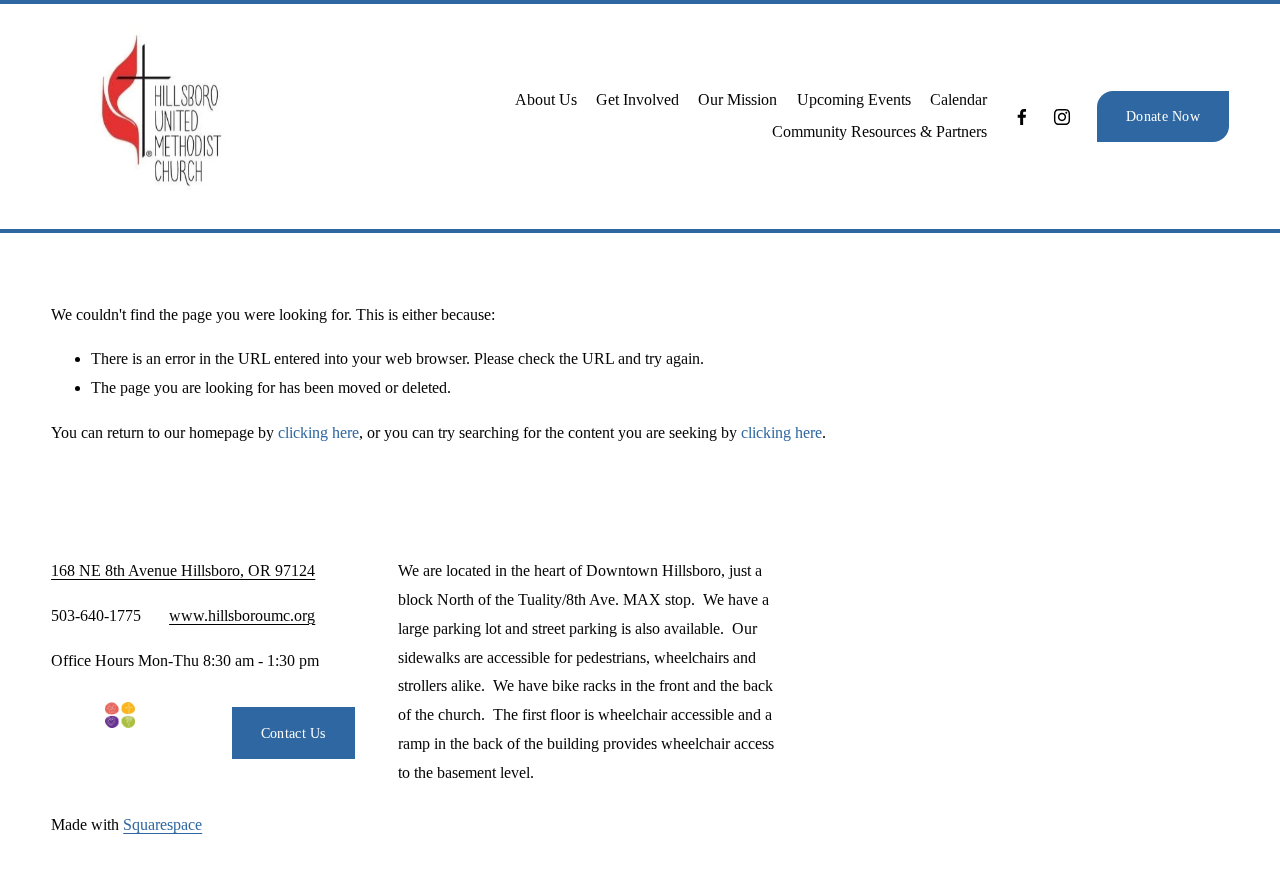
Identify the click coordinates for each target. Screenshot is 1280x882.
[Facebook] (1022, 117)
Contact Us (293, 733)
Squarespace (162, 824)
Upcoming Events (854, 99)
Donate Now (1163, 116)
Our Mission (737, 99)
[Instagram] (1062, 117)
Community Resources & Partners (879, 131)
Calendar (958, 99)
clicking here (318, 432)
